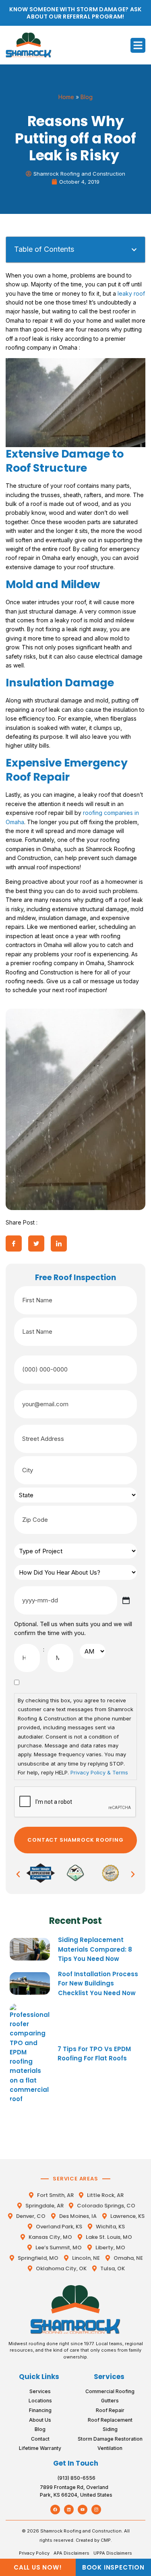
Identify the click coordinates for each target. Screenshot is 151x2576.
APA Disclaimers (71, 2553)
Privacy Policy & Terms (99, 1772)
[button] (138, 46)
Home (66, 97)
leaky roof (131, 293)
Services (109, 2377)
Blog (87, 97)
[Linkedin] (69, 2510)
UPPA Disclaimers (113, 2553)
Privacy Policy (34, 2553)
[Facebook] (55, 2510)
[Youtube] (83, 2510)
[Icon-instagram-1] (96, 2510)
